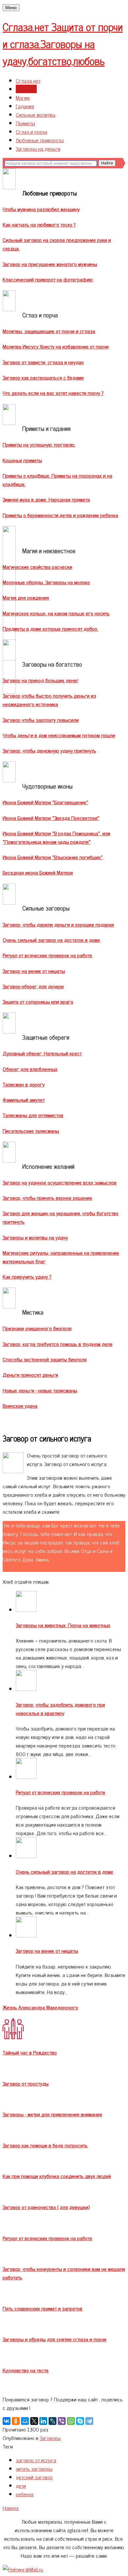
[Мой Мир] (25, 2421)
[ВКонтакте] (7, 2421)
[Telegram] (89, 2421)
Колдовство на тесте (26, 2370)
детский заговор (34, 2477)
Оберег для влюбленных (30, 1069)
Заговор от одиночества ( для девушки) (46, 2207)
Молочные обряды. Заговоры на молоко (46, 582)
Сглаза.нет (63, 43)
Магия (23, 97)
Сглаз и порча (32, 131)
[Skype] (80, 2421)
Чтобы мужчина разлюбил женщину (41, 209)
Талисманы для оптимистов (33, 1115)
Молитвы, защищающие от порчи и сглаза (49, 331)
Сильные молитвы (36, 114)
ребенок (25, 2494)
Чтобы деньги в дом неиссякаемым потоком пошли (59, 735)
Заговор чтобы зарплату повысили (41, 720)
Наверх (11, 2508)
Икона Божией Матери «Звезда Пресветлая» (51, 818)
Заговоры (26, 89)
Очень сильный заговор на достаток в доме (51, 940)
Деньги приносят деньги (30, 1374)
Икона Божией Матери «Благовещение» (45, 802)
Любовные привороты (40, 140)
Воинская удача (20, 1406)
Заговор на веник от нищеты (34, 971)
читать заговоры (34, 2468)
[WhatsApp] (71, 2421)
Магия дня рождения (26, 597)
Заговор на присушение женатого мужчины (50, 264)
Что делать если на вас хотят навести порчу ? (53, 393)
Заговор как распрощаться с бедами (43, 377)
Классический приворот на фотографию (48, 279)
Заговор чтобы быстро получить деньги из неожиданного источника (49, 700)
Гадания (25, 106)
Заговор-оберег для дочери (33, 986)
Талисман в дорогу (24, 1084)
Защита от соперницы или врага (38, 1001)
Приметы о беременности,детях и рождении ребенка (60, 515)
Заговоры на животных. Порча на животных (63, 1625)
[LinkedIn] (43, 2421)
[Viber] (62, 2421)
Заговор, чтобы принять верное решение (47, 1198)
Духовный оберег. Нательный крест (42, 1053)
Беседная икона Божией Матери (38, 872)
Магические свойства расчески (37, 567)
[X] (34, 2421)
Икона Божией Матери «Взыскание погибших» (53, 857)
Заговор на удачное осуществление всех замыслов (60, 1182)
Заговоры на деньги (38, 148)
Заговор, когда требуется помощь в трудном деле (58, 1344)
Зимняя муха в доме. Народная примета (46, 499)
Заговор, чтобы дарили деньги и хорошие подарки (58, 924)
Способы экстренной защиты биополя (45, 1359)
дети (21, 2485)
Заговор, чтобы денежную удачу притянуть (49, 750)
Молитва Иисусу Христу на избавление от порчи (56, 346)
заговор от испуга (36, 2460)
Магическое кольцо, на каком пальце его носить (56, 613)
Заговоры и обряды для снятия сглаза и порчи (54, 2339)
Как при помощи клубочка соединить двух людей (57, 2176)
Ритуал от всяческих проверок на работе (47, 955)
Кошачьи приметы (22, 460)
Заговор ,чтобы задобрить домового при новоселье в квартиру (60, 1709)
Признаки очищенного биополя (37, 1328)
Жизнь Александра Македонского (40, 2007)
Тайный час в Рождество (30, 2052)
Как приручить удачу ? (27, 1276)
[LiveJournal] (53, 2421)
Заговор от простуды (26, 2083)
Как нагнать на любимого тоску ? (39, 224)
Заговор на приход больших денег (41, 680)
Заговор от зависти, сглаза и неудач (43, 362)
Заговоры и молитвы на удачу (35, 1237)
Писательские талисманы (31, 1131)
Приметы (25, 123)
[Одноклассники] (16, 2421)
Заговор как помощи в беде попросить (45, 2145)
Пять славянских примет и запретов (43, 2308)
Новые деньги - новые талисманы (40, 1390)
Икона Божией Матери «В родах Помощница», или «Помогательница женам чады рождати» (56, 837)
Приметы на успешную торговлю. (39, 444)
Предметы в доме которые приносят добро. (50, 628)
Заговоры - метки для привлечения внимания (52, 2114)
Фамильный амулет (24, 1100)
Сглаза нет (28, 80)
